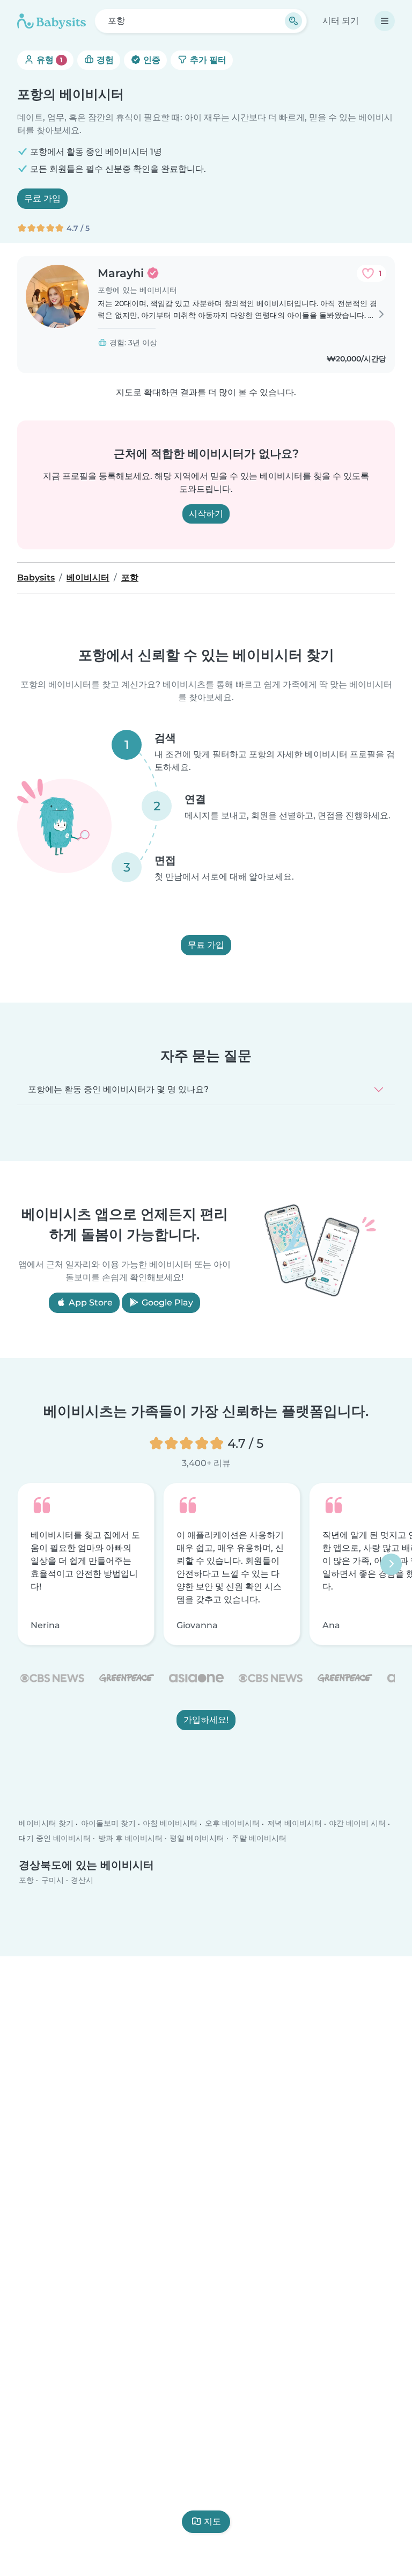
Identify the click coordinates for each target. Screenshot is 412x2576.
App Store (90, 1302)
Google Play (166, 1302)
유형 (49, 60)
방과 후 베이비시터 (130, 1838)
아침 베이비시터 (170, 1824)
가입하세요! (206, 1720)
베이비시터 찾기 (46, 1824)
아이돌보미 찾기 (108, 1824)
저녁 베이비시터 (295, 1824)
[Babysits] (51, 21)
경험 (104, 60)
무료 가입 (42, 198)
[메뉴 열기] (385, 21)
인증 (151, 60)
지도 (212, 2521)
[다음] (391, 1564)
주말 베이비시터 (259, 1838)
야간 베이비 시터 (357, 1824)
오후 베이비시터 (232, 1824)
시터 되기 (341, 21)
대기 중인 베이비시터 (55, 1838)
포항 (26, 1880)
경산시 (82, 1880)
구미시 (53, 1880)
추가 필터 (207, 60)
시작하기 (206, 514)
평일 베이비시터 (197, 1838)
